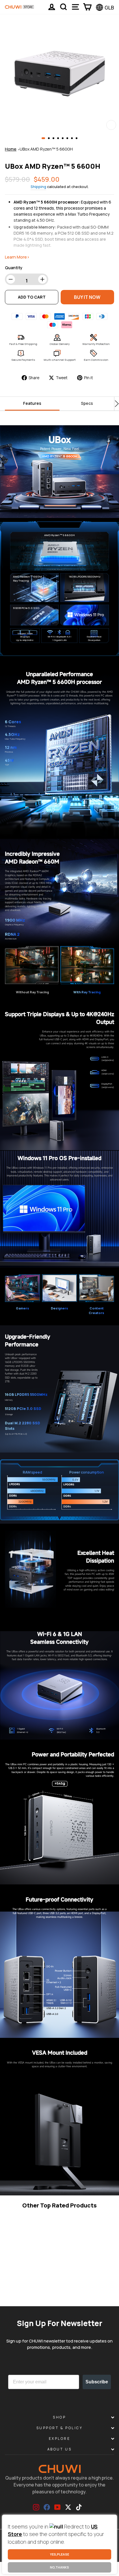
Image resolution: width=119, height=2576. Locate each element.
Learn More (18, 2293)
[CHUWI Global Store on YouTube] (57, 2507)
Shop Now (43, 2293)
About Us (59, 2449)
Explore (60, 2439)
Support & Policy (60, 2428)
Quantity (14, 268)
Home (11, 149)
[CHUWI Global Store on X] (68, 2507)
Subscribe (97, 2382)
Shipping (38, 187)
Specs (87, 403)
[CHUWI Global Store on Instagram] (36, 2507)
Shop (59, 2417)
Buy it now (87, 297)
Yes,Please (59, 2554)
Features (32, 403)
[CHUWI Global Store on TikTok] (79, 2507)
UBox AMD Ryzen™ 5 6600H (46, 149)
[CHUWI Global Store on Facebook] (47, 2507)
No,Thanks (59, 2567)
